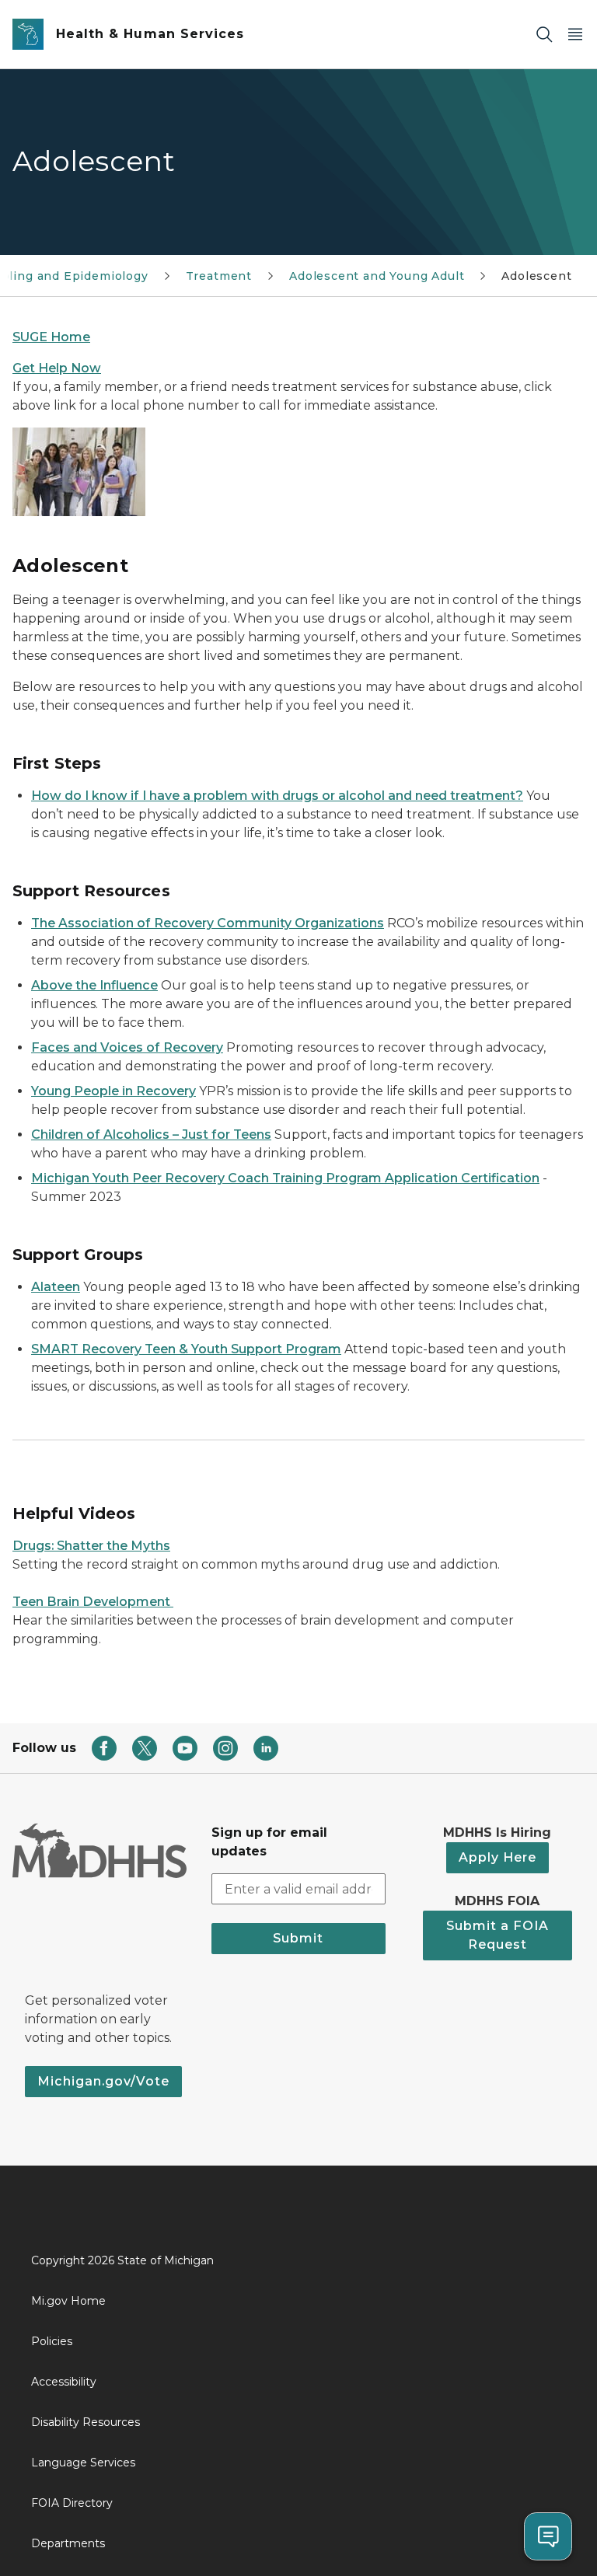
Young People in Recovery (113, 1091)
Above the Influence (94, 985)
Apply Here (497, 1857)
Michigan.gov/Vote (103, 2081)
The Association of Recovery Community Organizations (208, 923)
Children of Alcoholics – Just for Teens (151, 1134)
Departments (68, 2543)
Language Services (83, 2463)
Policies (52, 2341)
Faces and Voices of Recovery (127, 1047)
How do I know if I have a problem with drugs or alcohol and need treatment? (277, 796)
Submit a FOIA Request (497, 1935)
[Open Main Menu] (575, 35)
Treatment (219, 276)
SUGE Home (51, 337)
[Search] (544, 35)
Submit (298, 1938)
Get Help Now (57, 368)
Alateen (56, 1287)
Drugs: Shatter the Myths (91, 1546)
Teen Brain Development (93, 1602)
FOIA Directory (72, 2503)
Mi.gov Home (68, 2301)
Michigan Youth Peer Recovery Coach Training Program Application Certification (285, 1178)
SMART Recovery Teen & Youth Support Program (186, 1349)
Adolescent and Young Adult (377, 276)
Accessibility (64, 2382)
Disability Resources (86, 2422)
